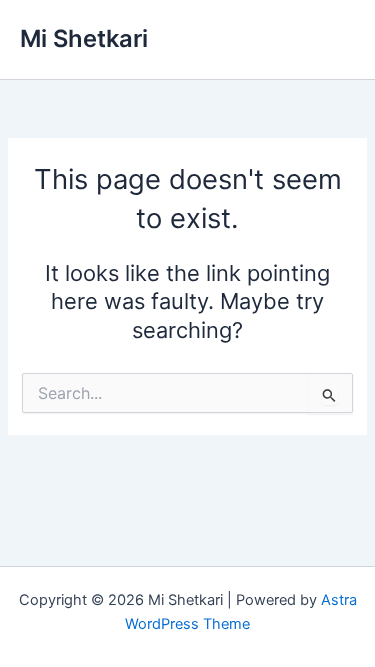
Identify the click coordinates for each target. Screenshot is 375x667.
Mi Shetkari (84, 38)
